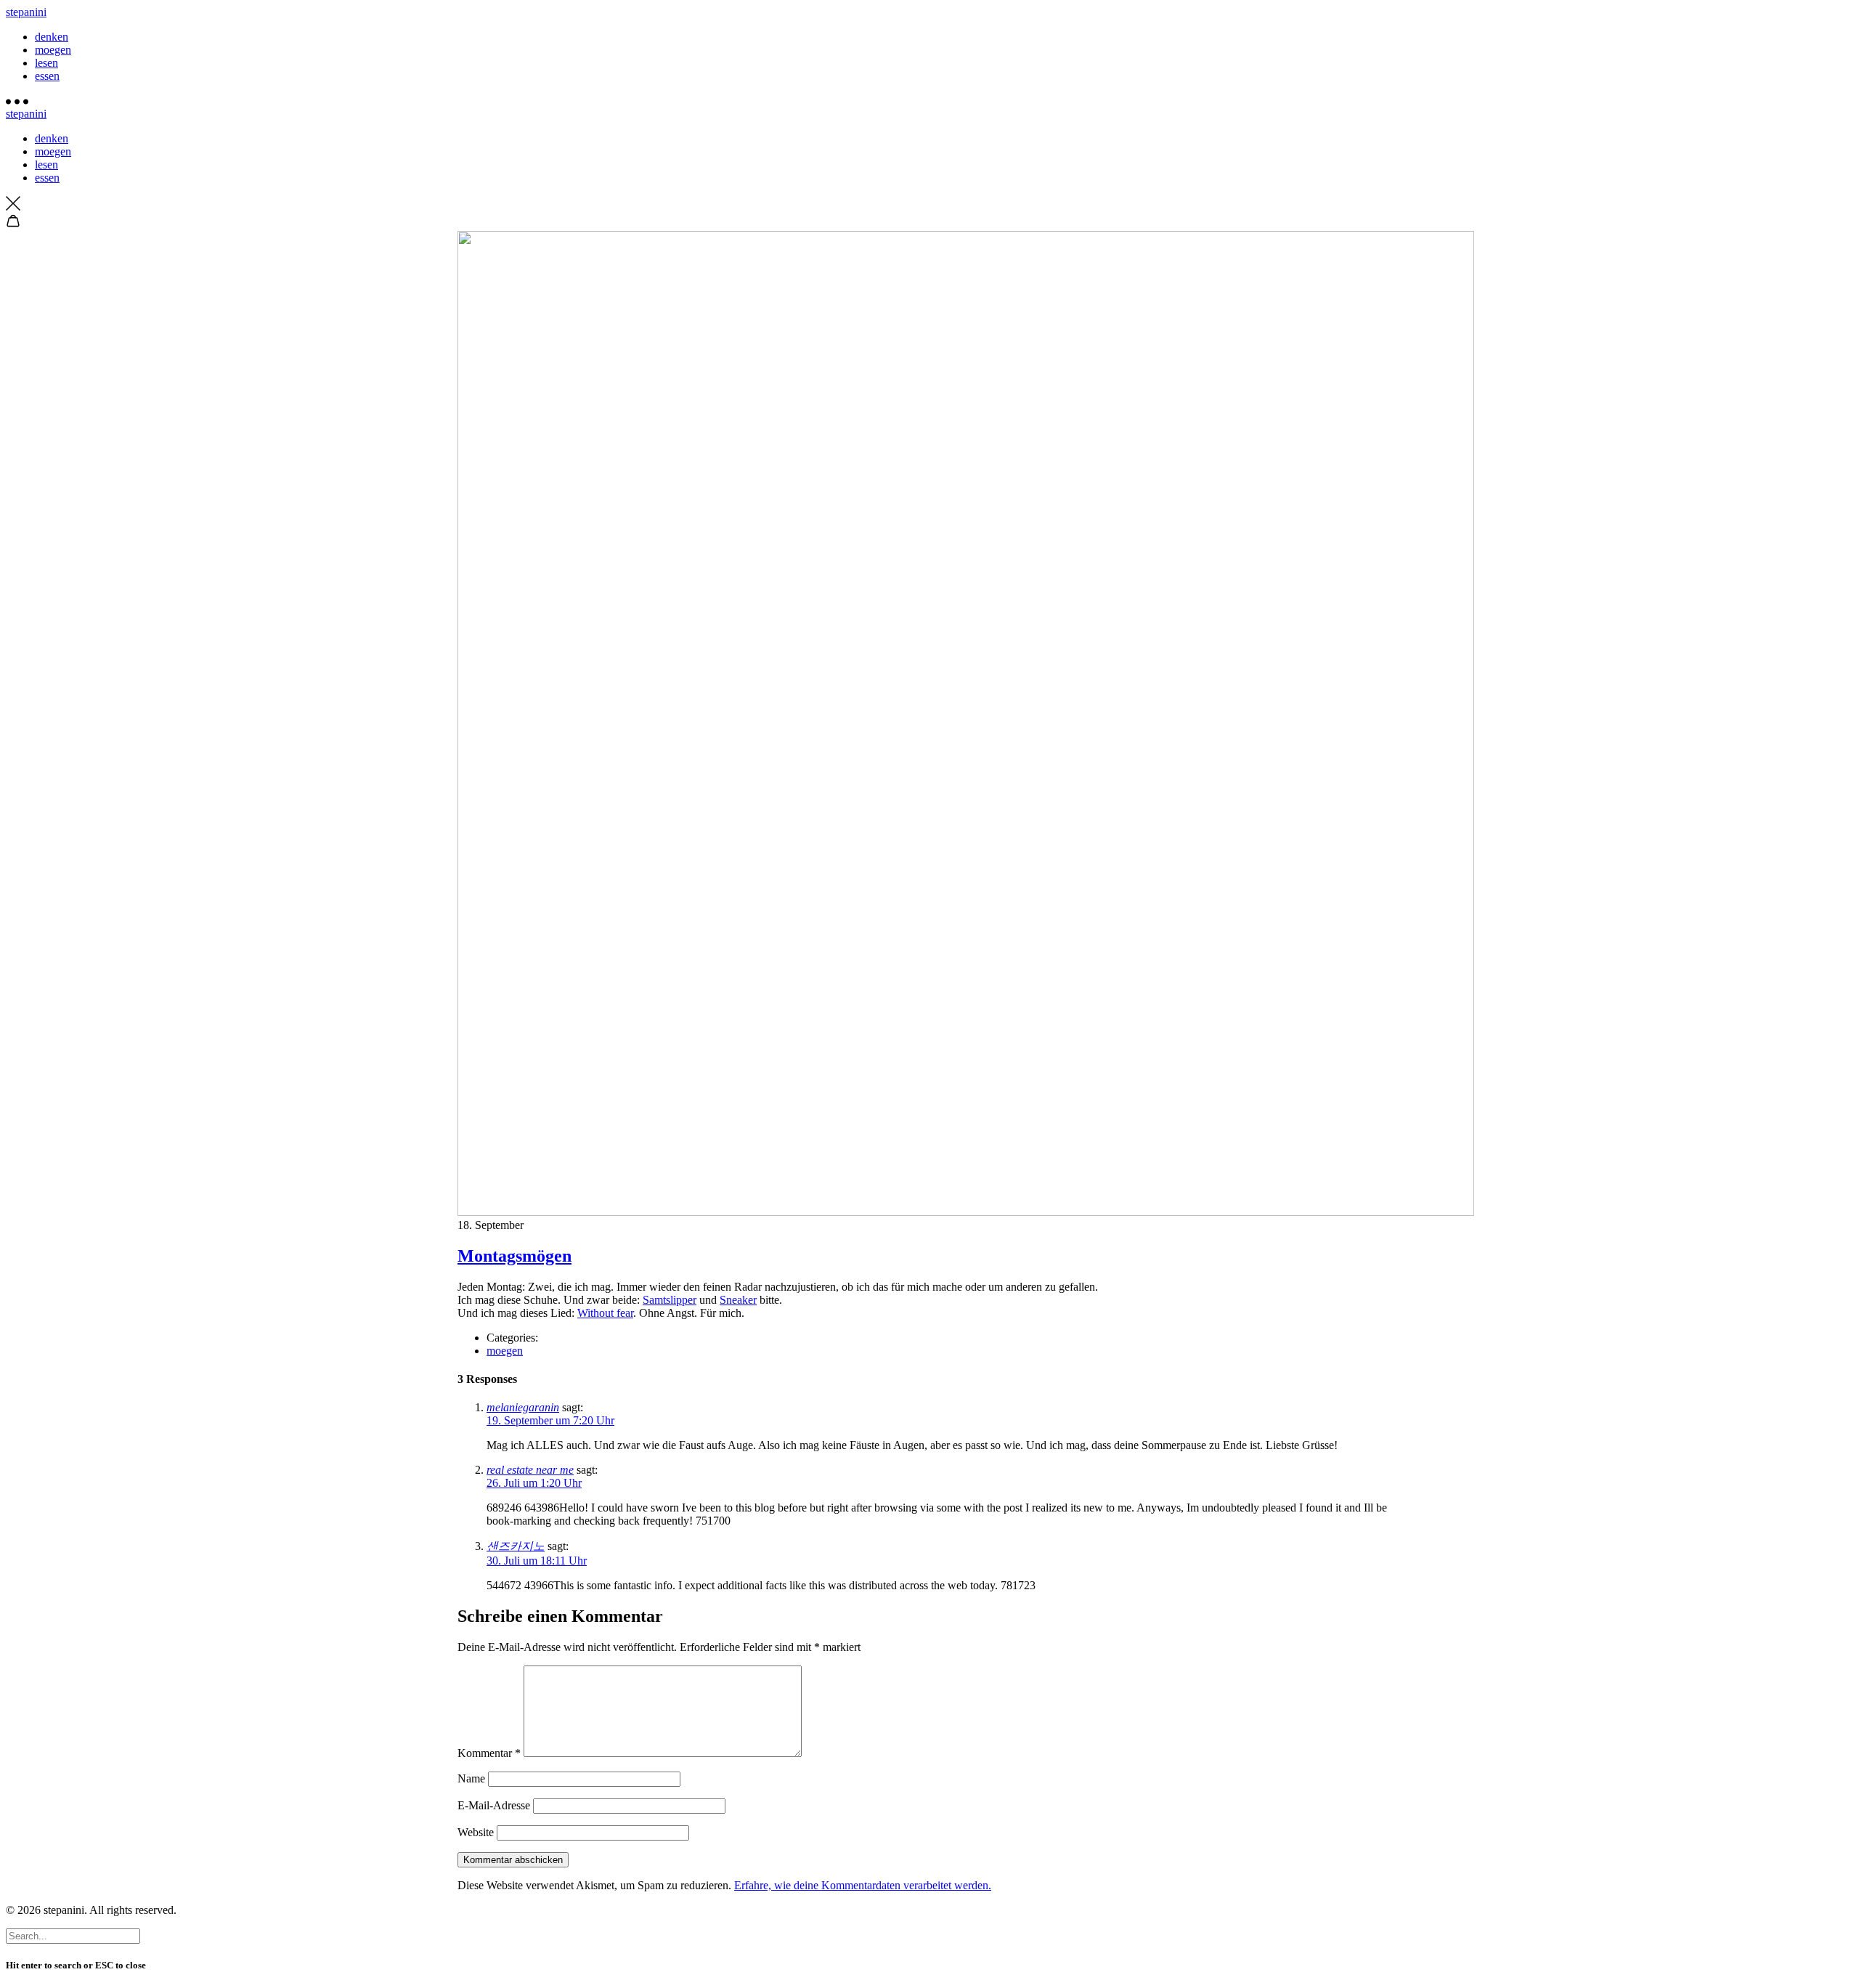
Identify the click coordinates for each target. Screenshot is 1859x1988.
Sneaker (738, 1300)
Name (471, 1778)
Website (476, 1832)
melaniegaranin (523, 1407)
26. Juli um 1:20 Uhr (534, 1483)
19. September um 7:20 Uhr (550, 1420)
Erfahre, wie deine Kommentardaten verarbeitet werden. (863, 1885)
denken (52, 37)
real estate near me (530, 1470)
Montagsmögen (514, 1256)
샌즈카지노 (516, 1546)
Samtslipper (670, 1300)
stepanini (26, 12)
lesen (46, 63)
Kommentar (489, 1753)
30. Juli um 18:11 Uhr (537, 1561)
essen (47, 76)
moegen (53, 50)
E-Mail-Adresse (494, 1805)
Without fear (605, 1313)
